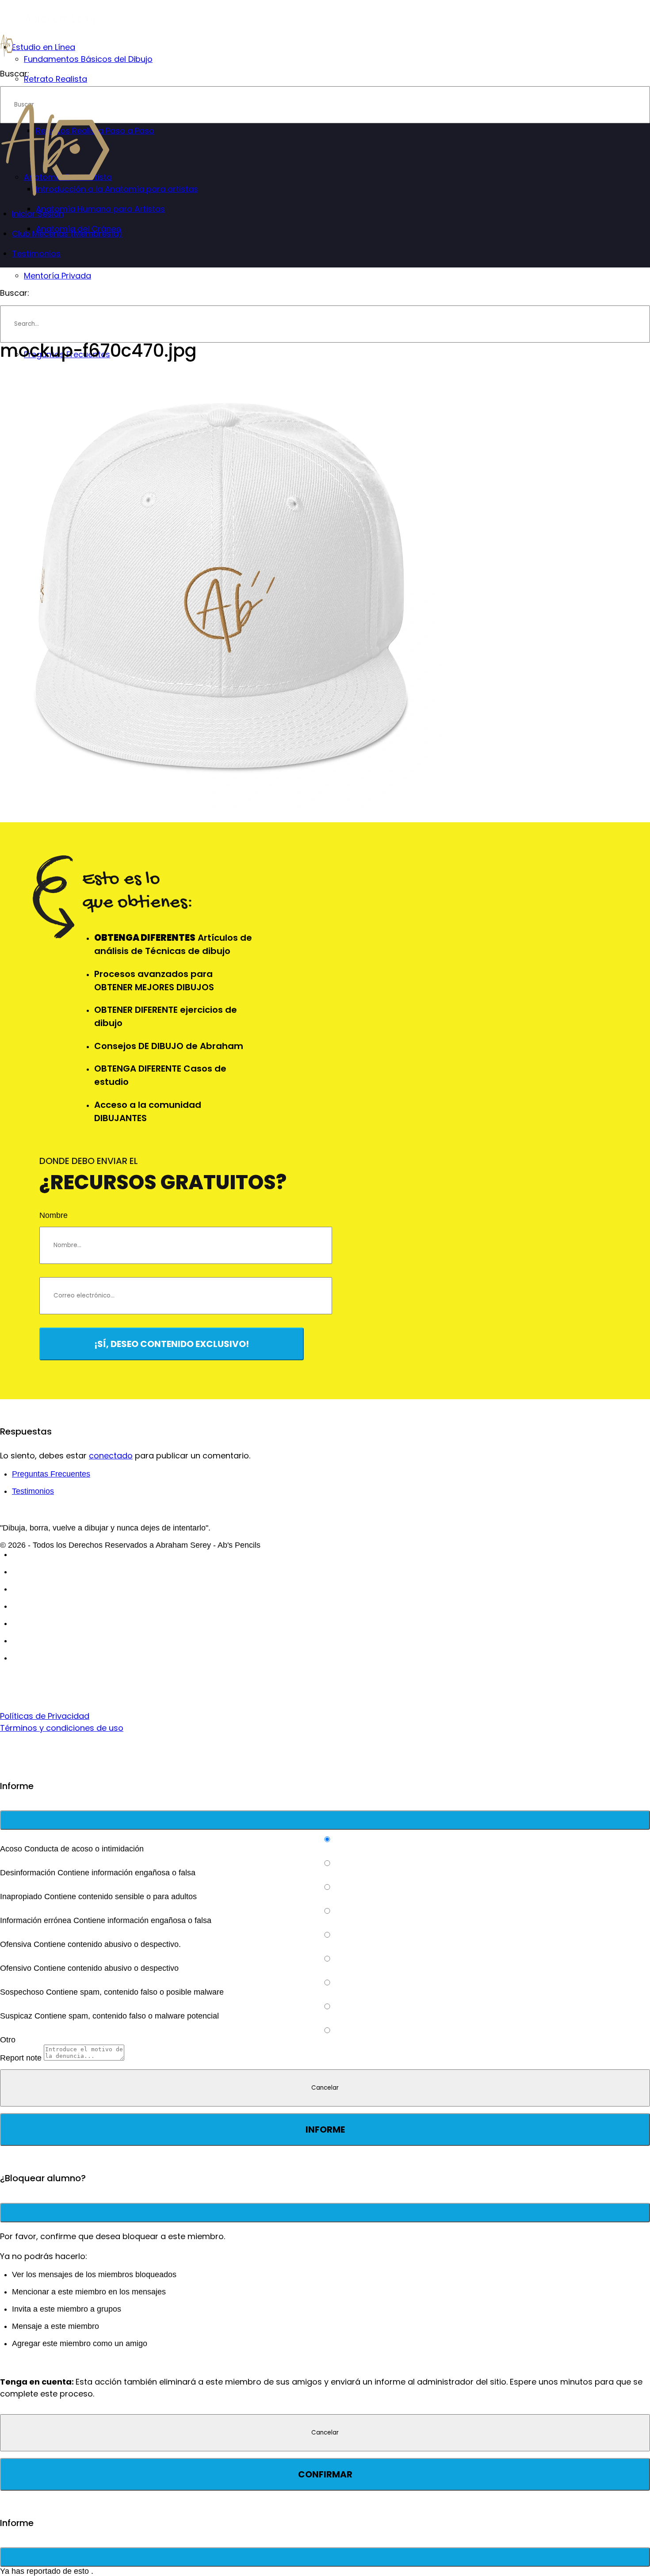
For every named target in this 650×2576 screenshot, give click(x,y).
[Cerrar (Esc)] (325, 1820)
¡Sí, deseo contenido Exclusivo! (172, 1344)
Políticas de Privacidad (45, 1716)
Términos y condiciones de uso (62, 1728)
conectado (111, 1456)
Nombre (54, 1215)
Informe (325, 2129)
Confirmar (325, 2474)
